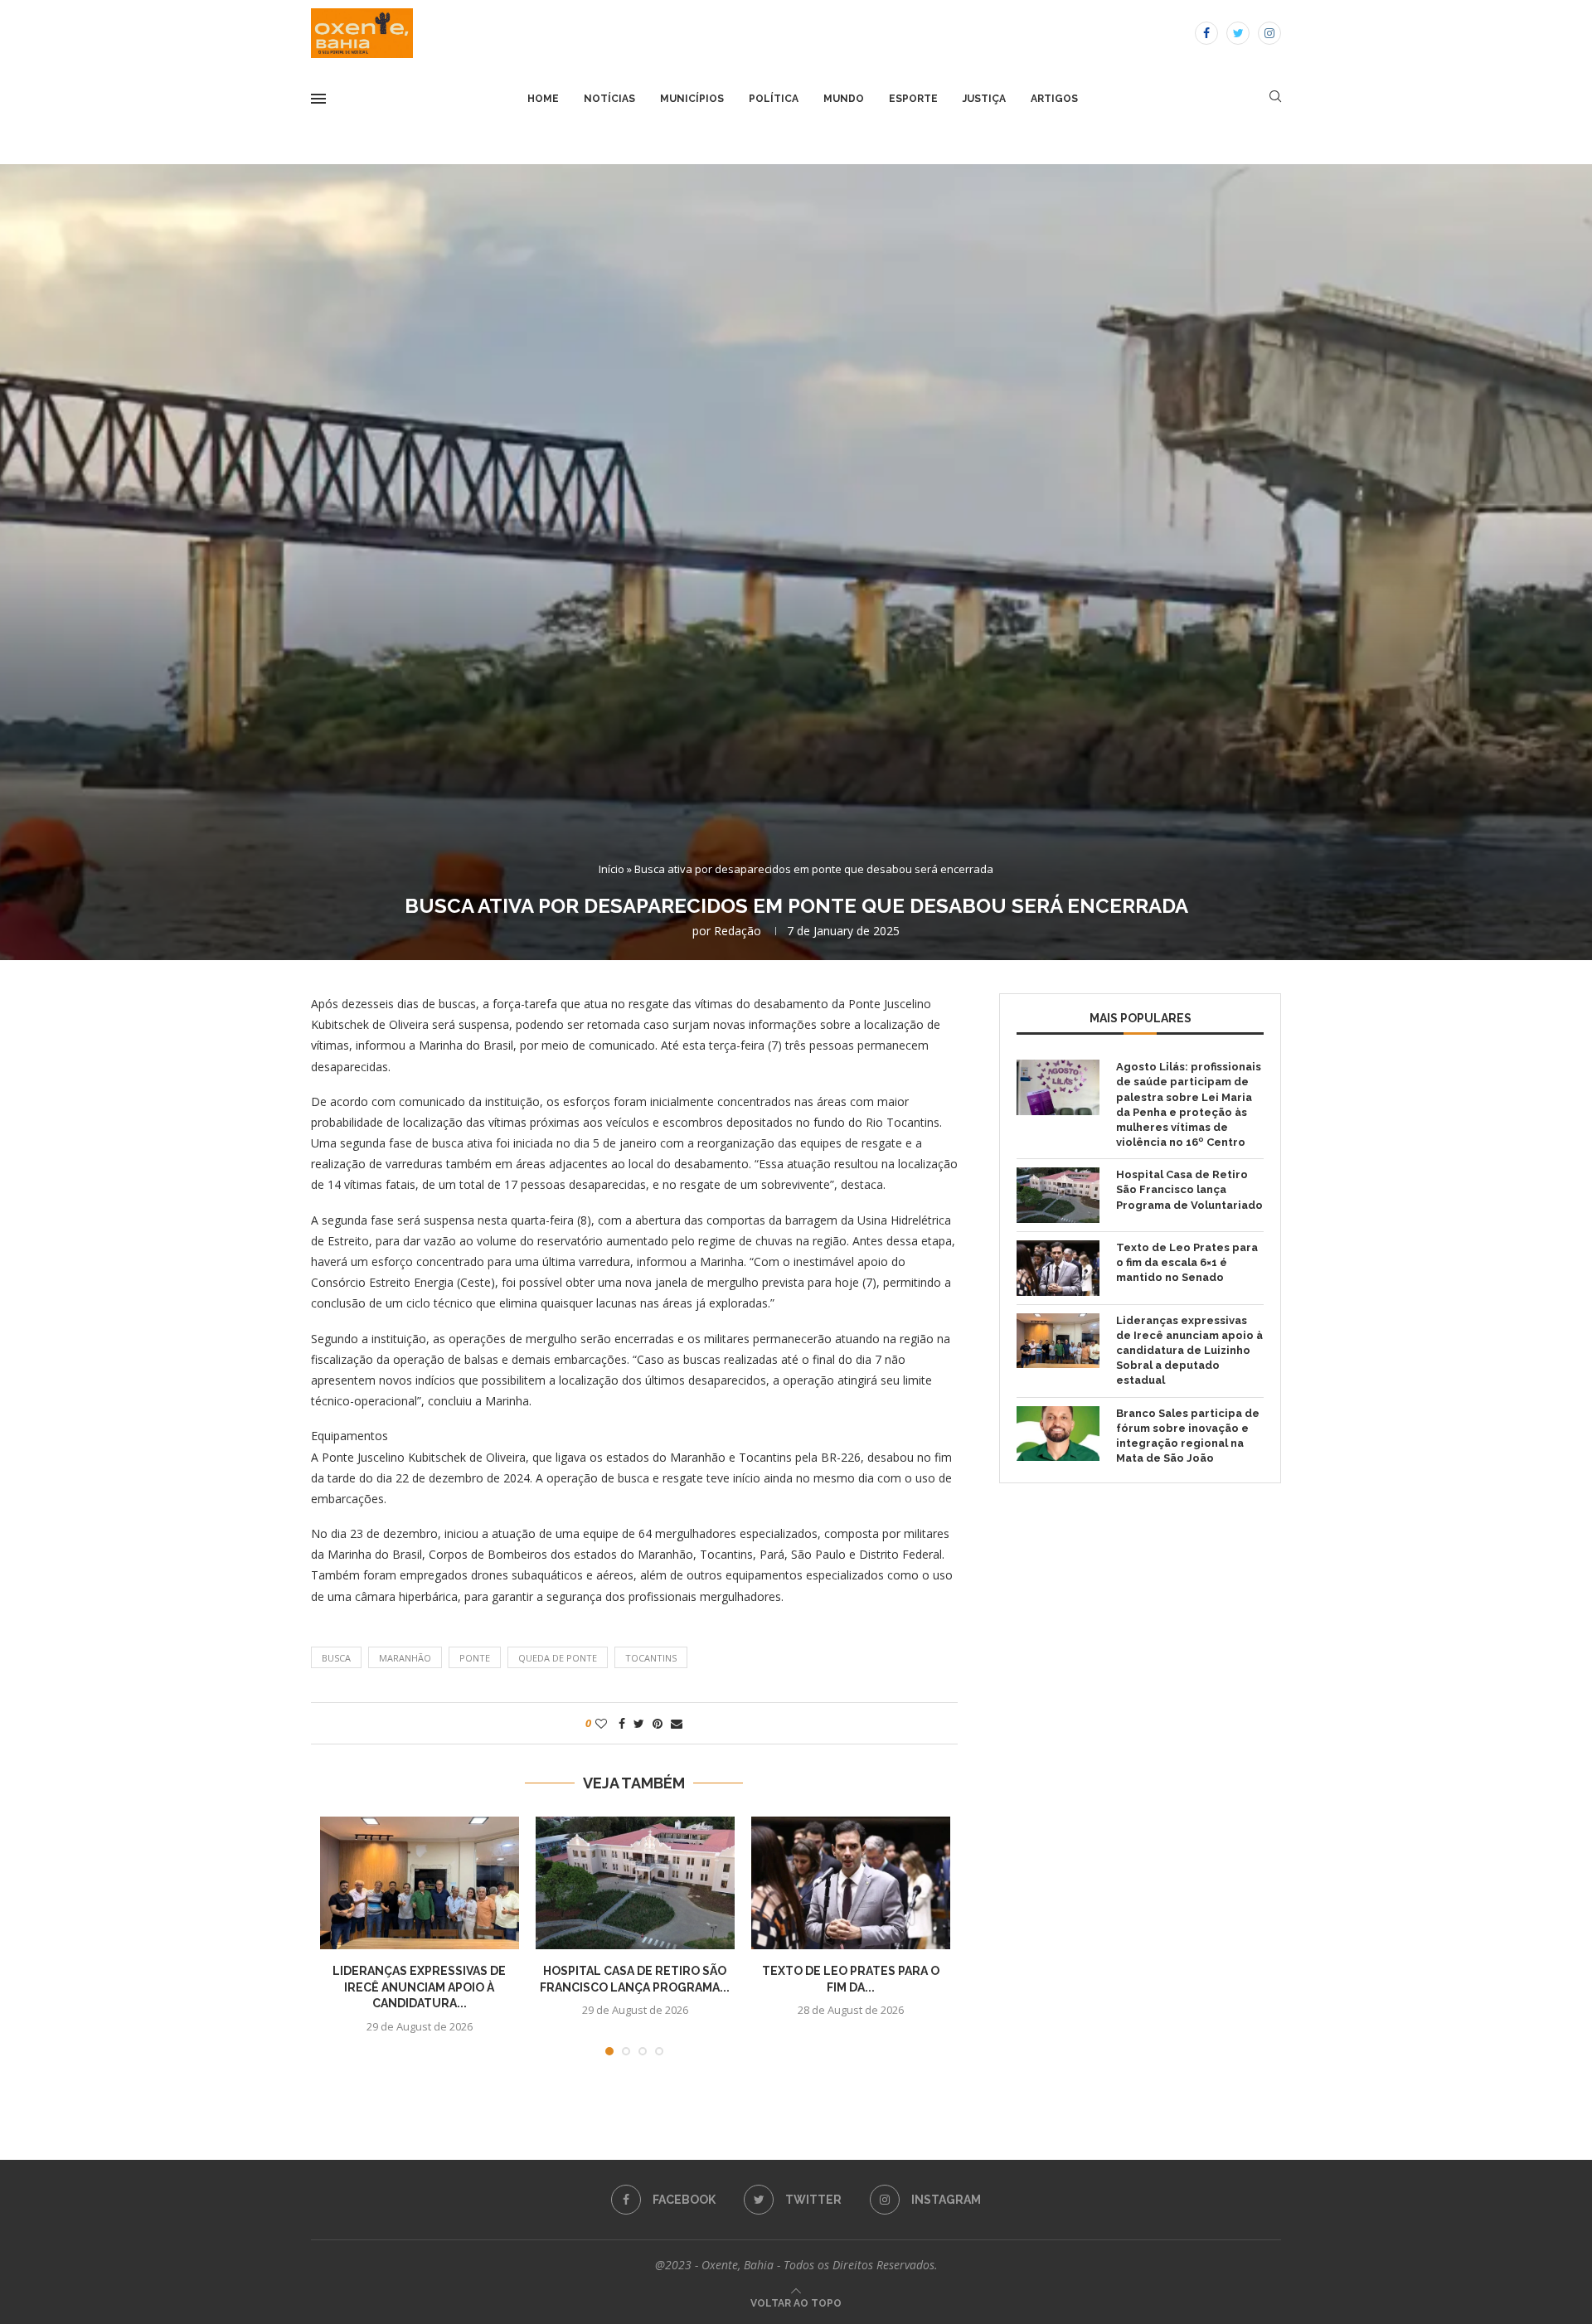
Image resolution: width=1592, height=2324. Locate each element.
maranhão (405, 1658)
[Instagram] (1269, 33)
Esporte (913, 99)
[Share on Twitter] (639, 1723)
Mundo (844, 99)
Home (543, 99)
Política (774, 99)
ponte (475, 1658)
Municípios (692, 99)
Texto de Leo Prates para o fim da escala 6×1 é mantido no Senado (1187, 1262)
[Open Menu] (318, 99)
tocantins (651, 1658)
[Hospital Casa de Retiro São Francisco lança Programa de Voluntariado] (635, 1883)
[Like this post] (601, 1723)
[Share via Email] (677, 1723)
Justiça (984, 99)
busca (336, 1658)
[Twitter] (1238, 33)
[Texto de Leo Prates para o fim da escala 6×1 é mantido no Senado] (851, 1883)
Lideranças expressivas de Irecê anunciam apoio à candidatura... (419, 1987)
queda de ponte (558, 1658)
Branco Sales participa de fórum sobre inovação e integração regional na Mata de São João (1188, 1436)
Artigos (1054, 99)
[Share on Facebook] (622, 1723)
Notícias (609, 99)
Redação (738, 931)
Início (612, 869)
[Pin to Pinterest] (658, 1723)
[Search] (1275, 98)
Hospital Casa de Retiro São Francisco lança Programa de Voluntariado (1189, 1189)
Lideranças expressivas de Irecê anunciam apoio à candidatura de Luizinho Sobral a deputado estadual (1189, 1351)
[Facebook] (1206, 33)
